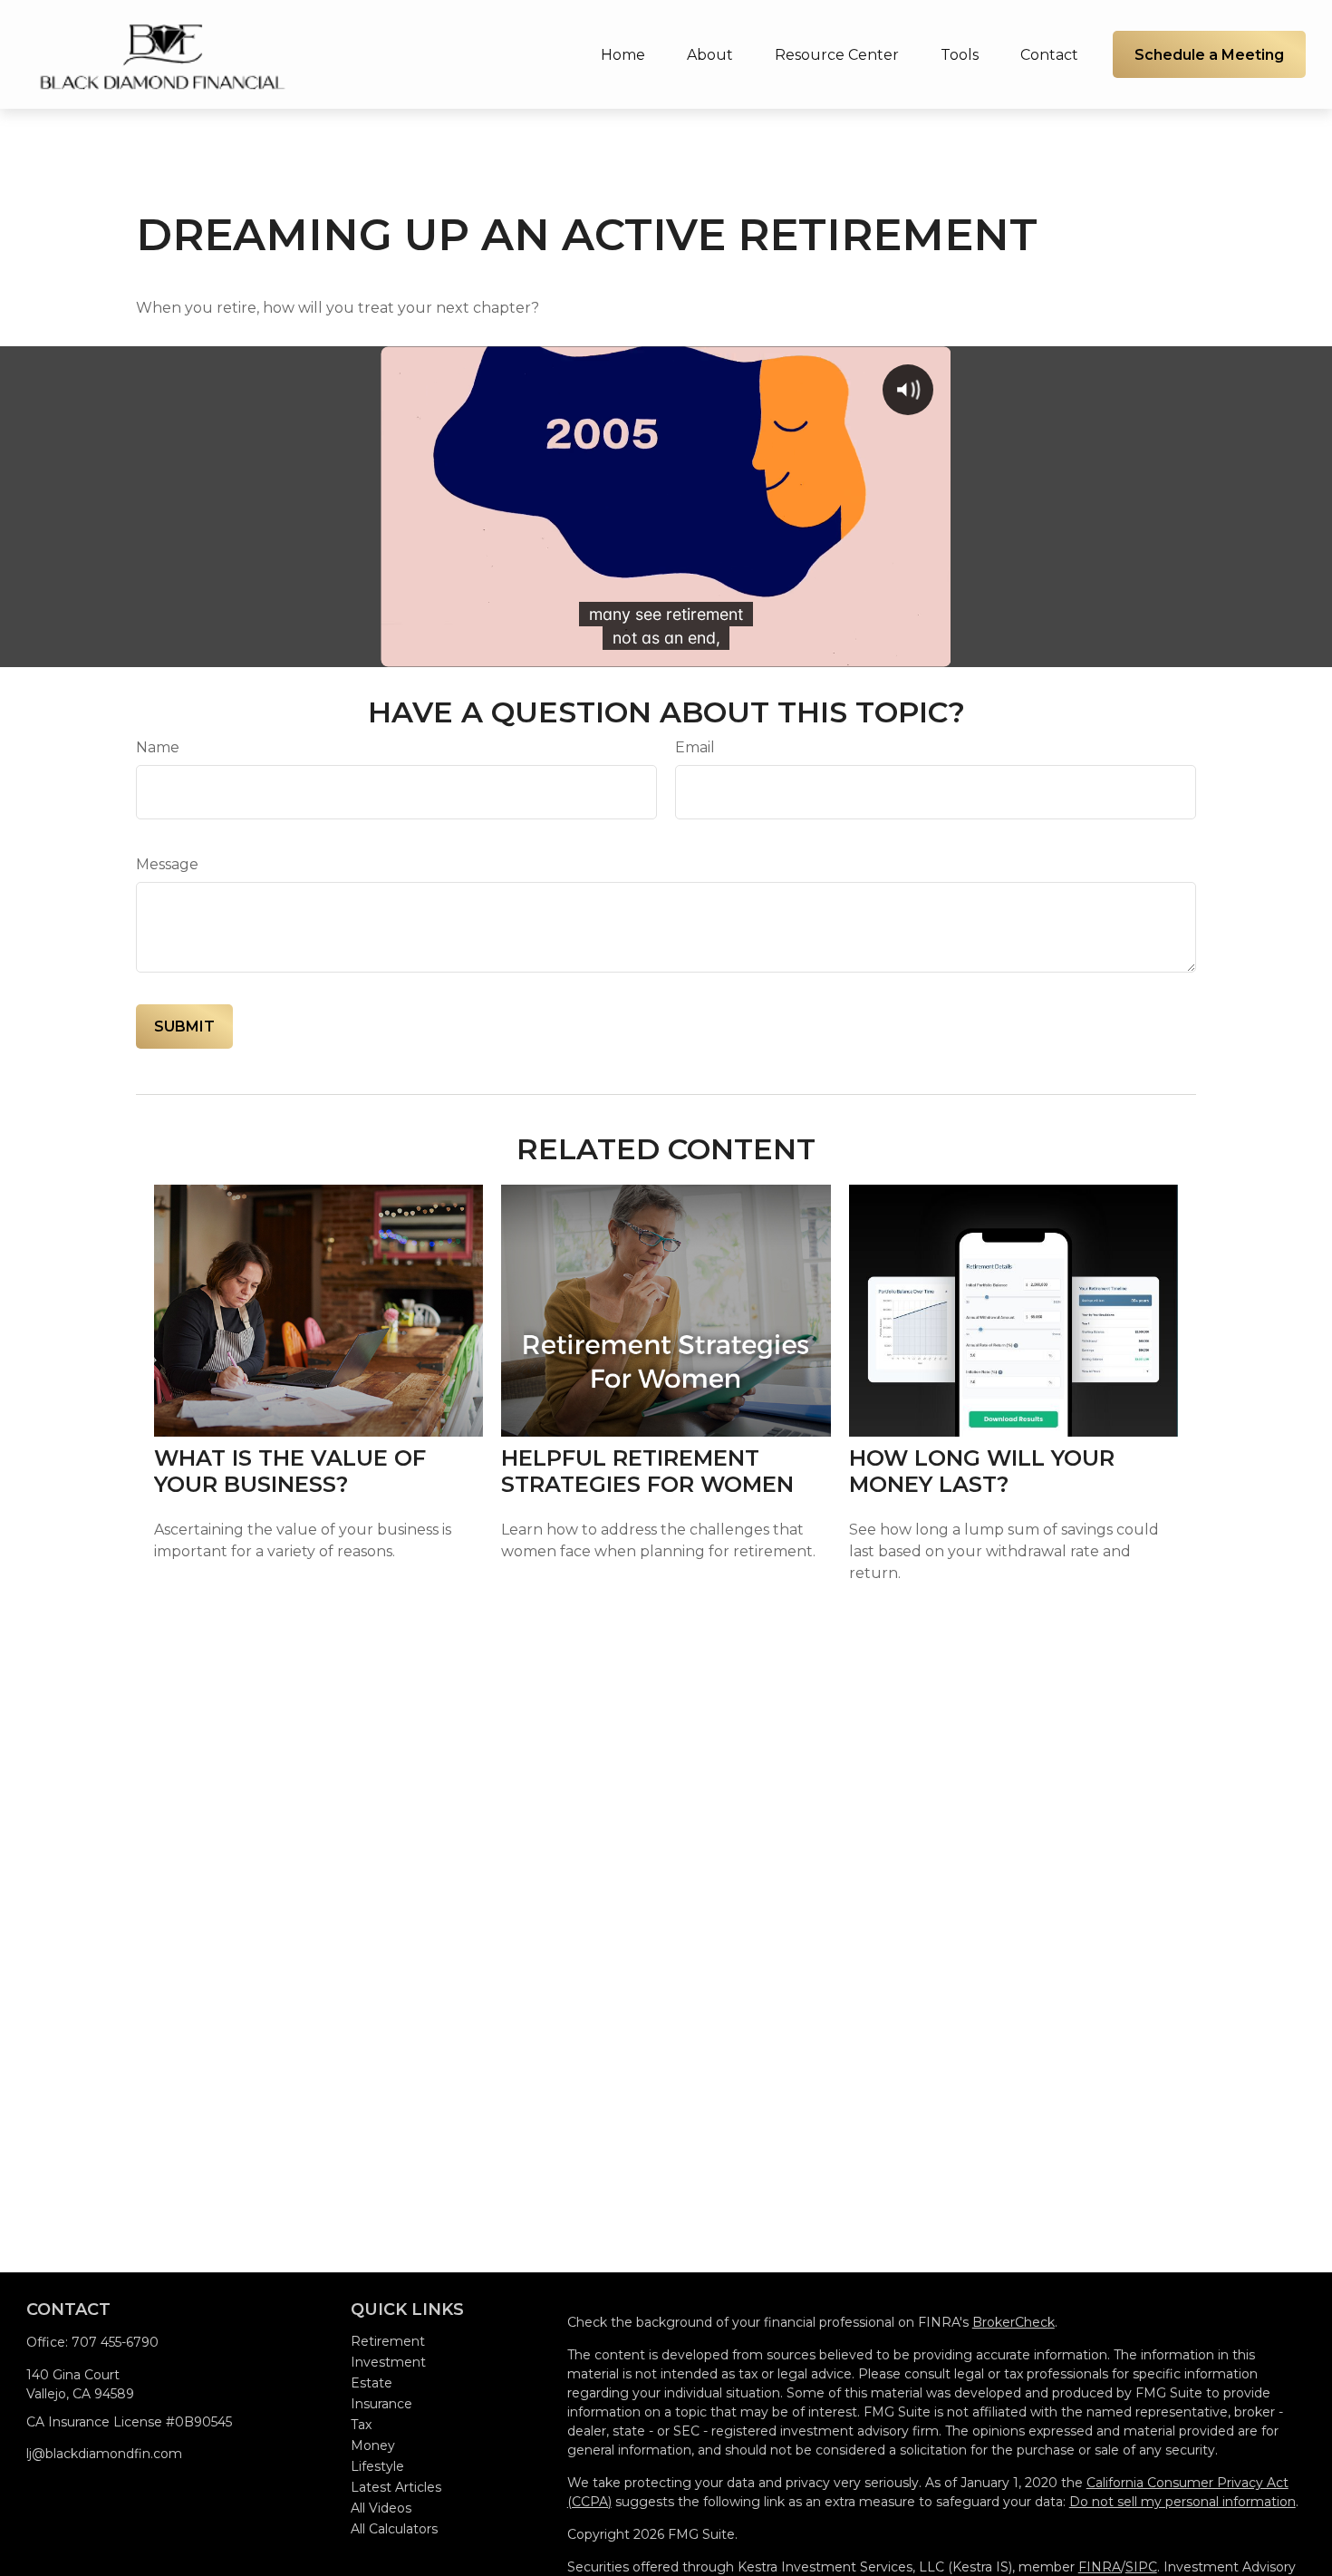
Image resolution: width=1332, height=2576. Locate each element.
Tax (361, 2425)
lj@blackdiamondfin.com (104, 2454)
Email (695, 747)
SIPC (1141, 2567)
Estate (372, 2383)
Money (373, 2445)
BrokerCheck (1013, 2322)
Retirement (388, 2341)
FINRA (1100, 2567)
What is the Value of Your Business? (290, 1471)
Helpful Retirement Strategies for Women (647, 1471)
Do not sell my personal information (1182, 2502)
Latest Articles (396, 2487)
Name (158, 747)
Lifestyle (377, 2466)
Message (167, 864)
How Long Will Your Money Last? (982, 1471)
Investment (388, 2362)
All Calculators (394, 2529)
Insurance (381, 2404)
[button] (623, 54)
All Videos (381, 2508)
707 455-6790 (115, 2342)
